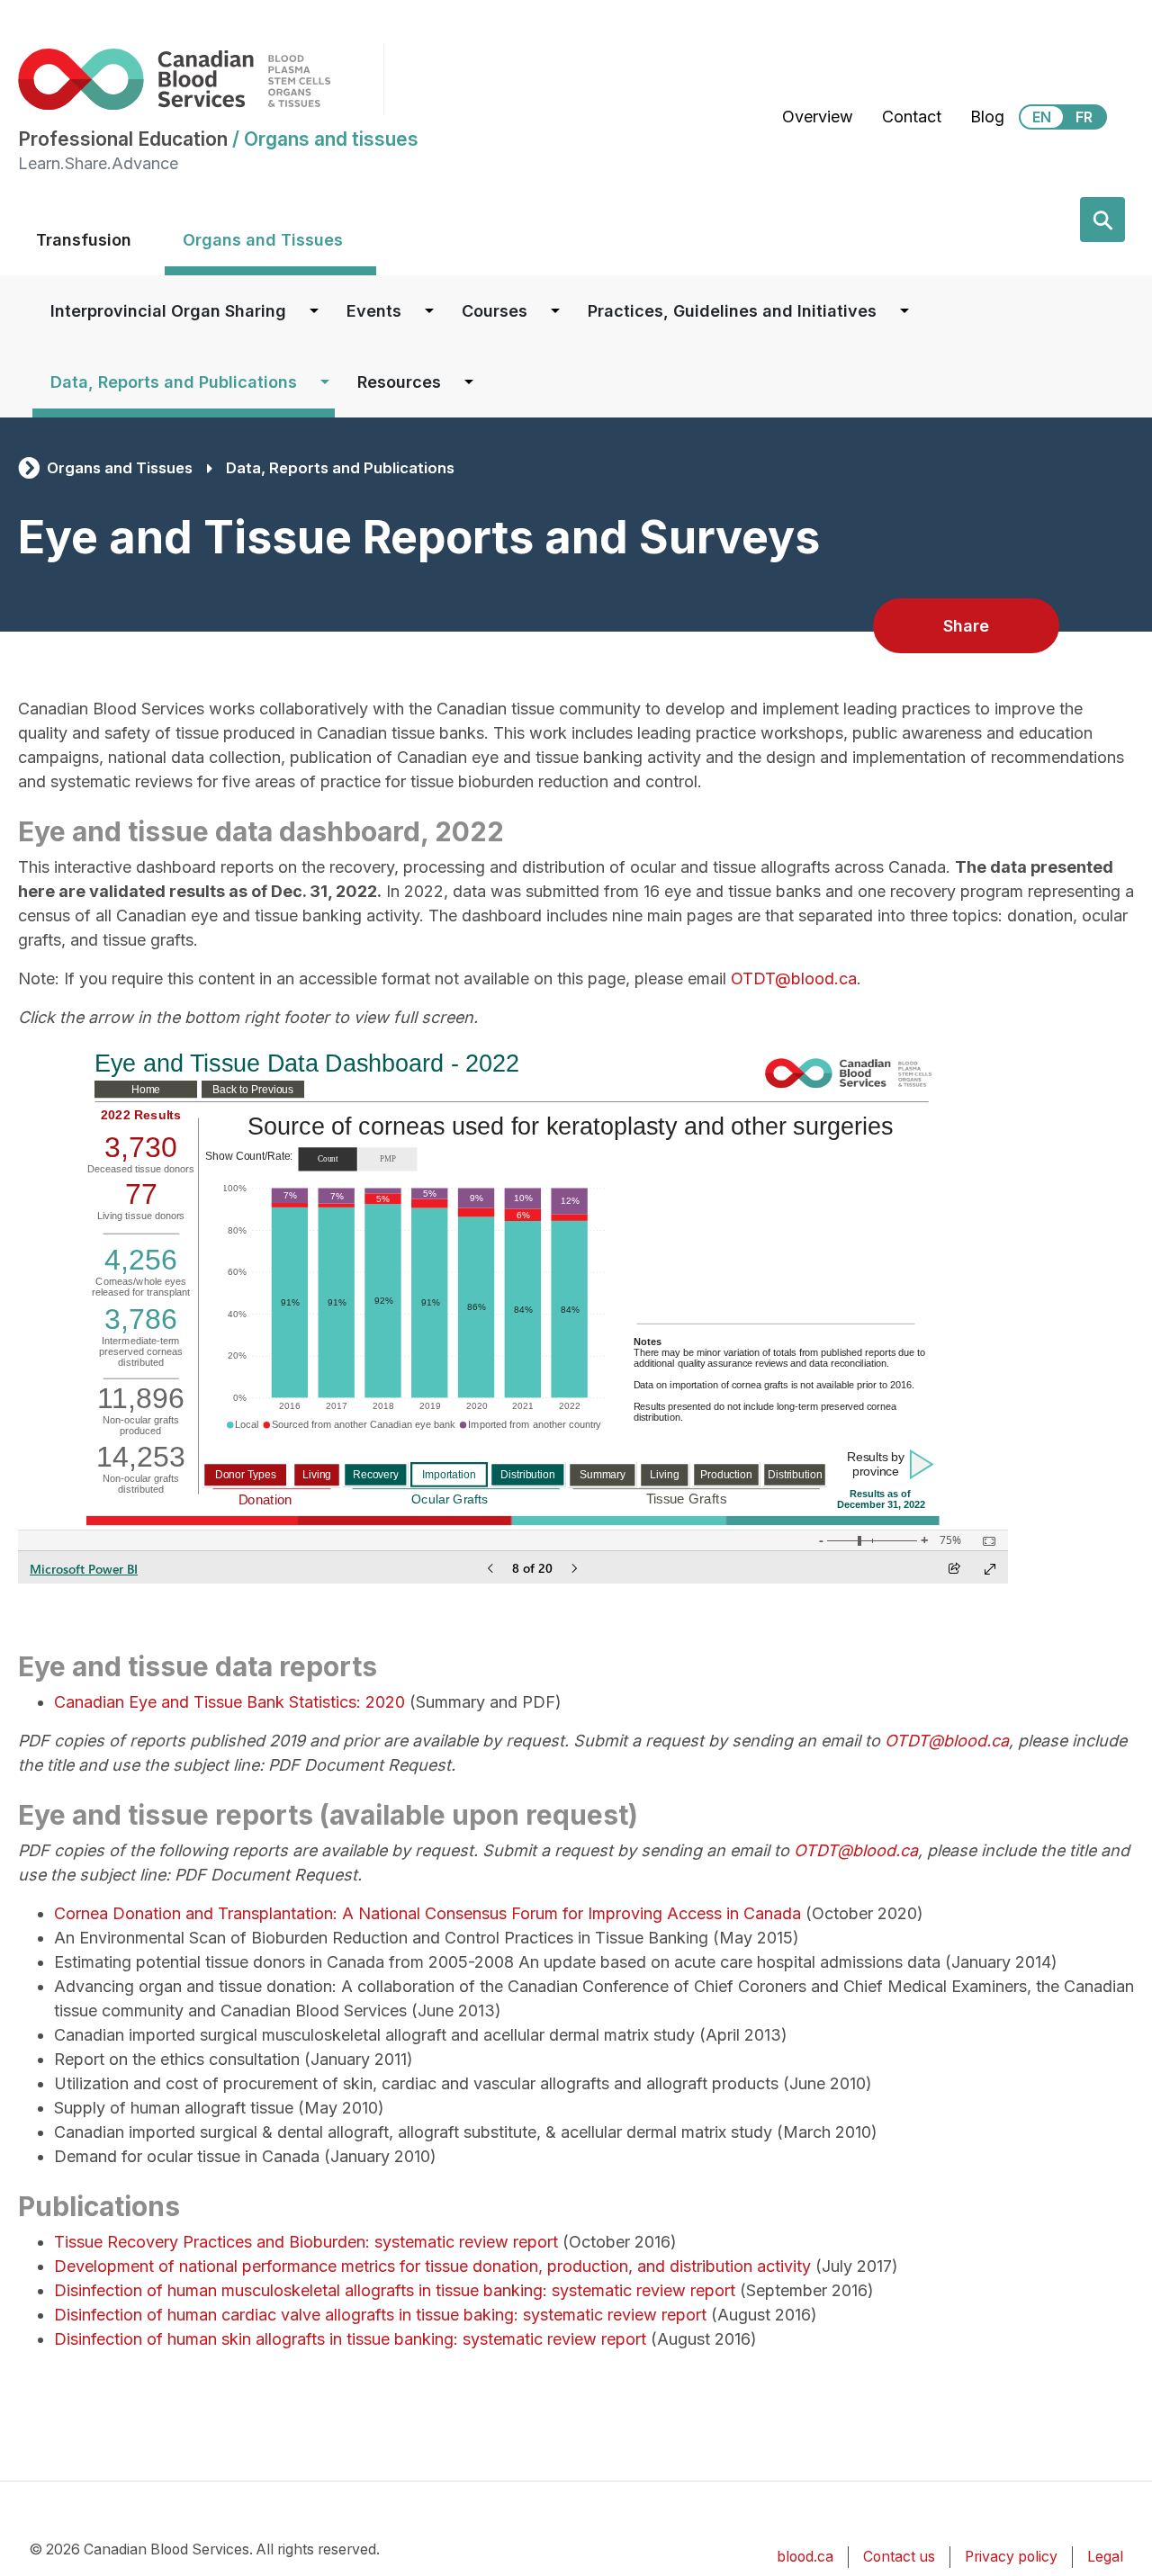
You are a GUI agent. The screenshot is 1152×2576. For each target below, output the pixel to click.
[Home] (201, 79)
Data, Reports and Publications (174, 382)
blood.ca (805, 2557)
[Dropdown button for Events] (429, 311)
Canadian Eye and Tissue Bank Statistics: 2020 (229, 1702)
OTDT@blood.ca (794, 978)
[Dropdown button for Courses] (555, 311)
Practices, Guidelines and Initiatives (732, 311)
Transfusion (84, 240)
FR (1084, 117)
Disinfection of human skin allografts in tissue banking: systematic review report (350, 2339)
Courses (495, 311)
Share (966, 626)
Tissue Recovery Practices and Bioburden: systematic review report (306, 2242)
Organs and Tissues (263, 240)
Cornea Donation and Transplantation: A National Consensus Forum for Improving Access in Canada (427, 1913)
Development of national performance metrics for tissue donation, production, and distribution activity (432, 2266)
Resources (399, 382)
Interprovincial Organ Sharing (168, 311)
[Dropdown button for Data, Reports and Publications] (325, 382)
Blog (987, 117)
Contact (912, 117)
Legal (1105, 2557)
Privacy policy (1011, 2557)
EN (1042, 117)
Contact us (899, 2557)
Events (374, 311)
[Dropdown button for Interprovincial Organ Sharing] (314, 311)
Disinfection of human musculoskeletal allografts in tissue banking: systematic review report (395, 2290)
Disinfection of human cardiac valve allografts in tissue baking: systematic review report (380, 2315)
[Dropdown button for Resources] (469, 382)
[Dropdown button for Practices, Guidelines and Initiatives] (904, 311)
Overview (818, 117)
